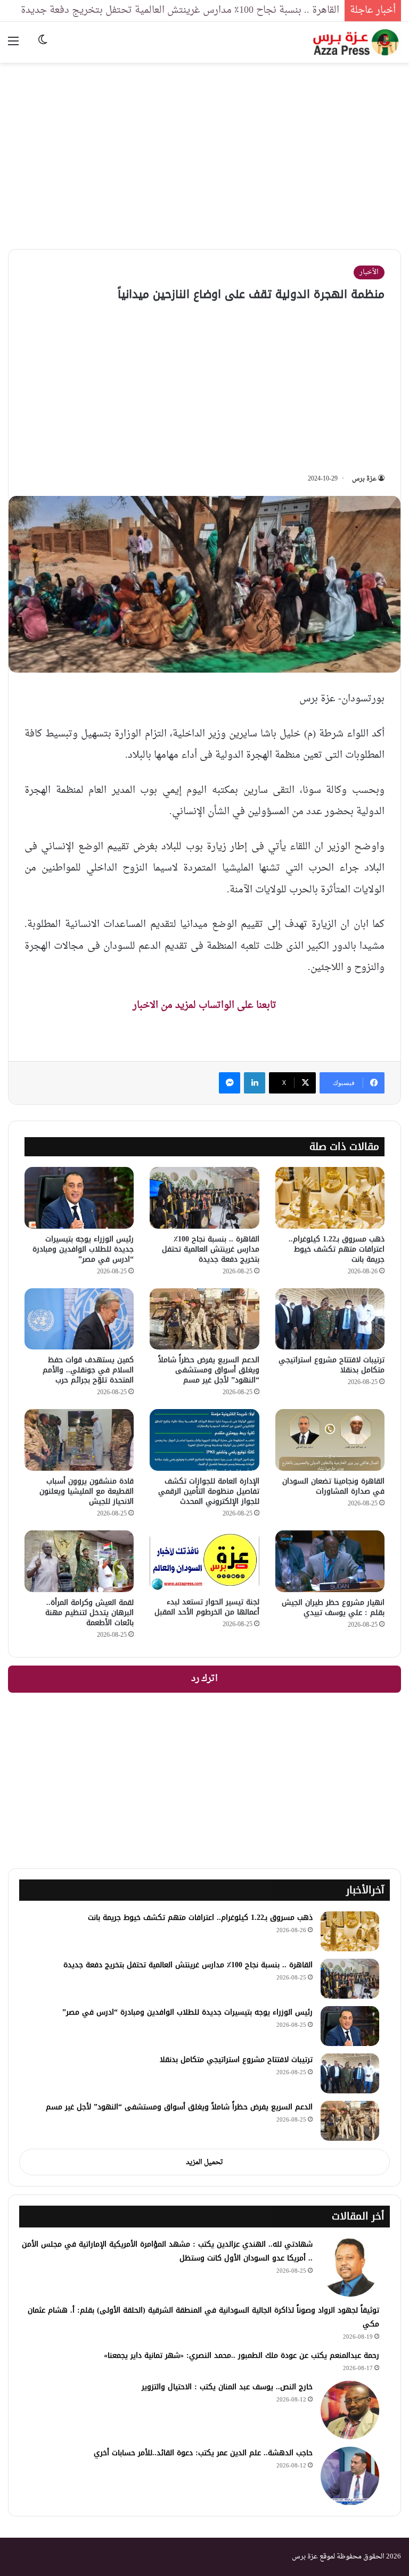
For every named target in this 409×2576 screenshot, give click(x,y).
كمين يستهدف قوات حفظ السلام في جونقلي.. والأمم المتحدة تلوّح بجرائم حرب (88, 1370)
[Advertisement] (204, 148)
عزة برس (364, 479)
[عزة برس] (357, 42)
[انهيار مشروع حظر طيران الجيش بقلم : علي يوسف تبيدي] (330, 1561)
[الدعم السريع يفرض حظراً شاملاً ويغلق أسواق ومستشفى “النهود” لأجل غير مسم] (204, 1319)
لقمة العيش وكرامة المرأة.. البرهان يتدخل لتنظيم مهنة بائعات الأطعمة (89, 1613)
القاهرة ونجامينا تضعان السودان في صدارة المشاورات (333, 1486)
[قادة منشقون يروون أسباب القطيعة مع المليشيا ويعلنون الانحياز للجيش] (79, 1440)
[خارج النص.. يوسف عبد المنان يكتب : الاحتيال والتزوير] (350, 2410)
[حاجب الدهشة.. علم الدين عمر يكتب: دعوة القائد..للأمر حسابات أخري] (350, 2476)
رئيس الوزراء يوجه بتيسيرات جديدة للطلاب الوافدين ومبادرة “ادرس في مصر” (83, 1249)
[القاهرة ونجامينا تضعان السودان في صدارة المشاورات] (330, 1440)
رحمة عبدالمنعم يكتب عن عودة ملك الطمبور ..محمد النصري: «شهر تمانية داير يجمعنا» (242, 2355)
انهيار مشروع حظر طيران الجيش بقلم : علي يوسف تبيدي (333, 1608)
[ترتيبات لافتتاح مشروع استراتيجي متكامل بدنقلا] (330, 1319)
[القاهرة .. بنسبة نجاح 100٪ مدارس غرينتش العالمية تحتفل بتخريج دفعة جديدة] (204, 1198)
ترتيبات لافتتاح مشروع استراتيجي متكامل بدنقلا (332, 1365)
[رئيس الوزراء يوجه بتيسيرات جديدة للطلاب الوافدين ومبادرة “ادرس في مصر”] (79, 1198)
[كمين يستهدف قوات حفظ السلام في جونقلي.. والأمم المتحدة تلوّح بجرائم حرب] (79, 1319)
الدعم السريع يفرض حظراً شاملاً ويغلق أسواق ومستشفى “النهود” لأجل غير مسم (209, 1370)
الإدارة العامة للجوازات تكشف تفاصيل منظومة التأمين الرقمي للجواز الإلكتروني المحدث (209, 1491)
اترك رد (204, 1679)
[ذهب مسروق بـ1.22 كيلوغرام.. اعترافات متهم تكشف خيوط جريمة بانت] (330, 1198)
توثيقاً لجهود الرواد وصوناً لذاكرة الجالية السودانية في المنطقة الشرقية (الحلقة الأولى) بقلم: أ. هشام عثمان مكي (203, 2317)
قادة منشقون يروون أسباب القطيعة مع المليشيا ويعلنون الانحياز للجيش (87, 1491)
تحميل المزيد (204, 2162)
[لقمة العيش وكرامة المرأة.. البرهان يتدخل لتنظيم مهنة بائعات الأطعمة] (79, 1561)
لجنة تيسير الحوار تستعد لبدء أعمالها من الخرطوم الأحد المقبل (207, 1607)
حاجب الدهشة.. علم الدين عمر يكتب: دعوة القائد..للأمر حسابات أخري (203, 2453)
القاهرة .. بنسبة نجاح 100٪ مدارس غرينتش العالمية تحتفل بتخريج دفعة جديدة (180, 10)
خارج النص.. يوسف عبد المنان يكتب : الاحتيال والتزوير (227, 2387)
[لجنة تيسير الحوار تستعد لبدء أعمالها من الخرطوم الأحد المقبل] (204, 1561)
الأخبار (369, 272)
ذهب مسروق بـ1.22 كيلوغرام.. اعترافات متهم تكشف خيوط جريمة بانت (337, 1249)
